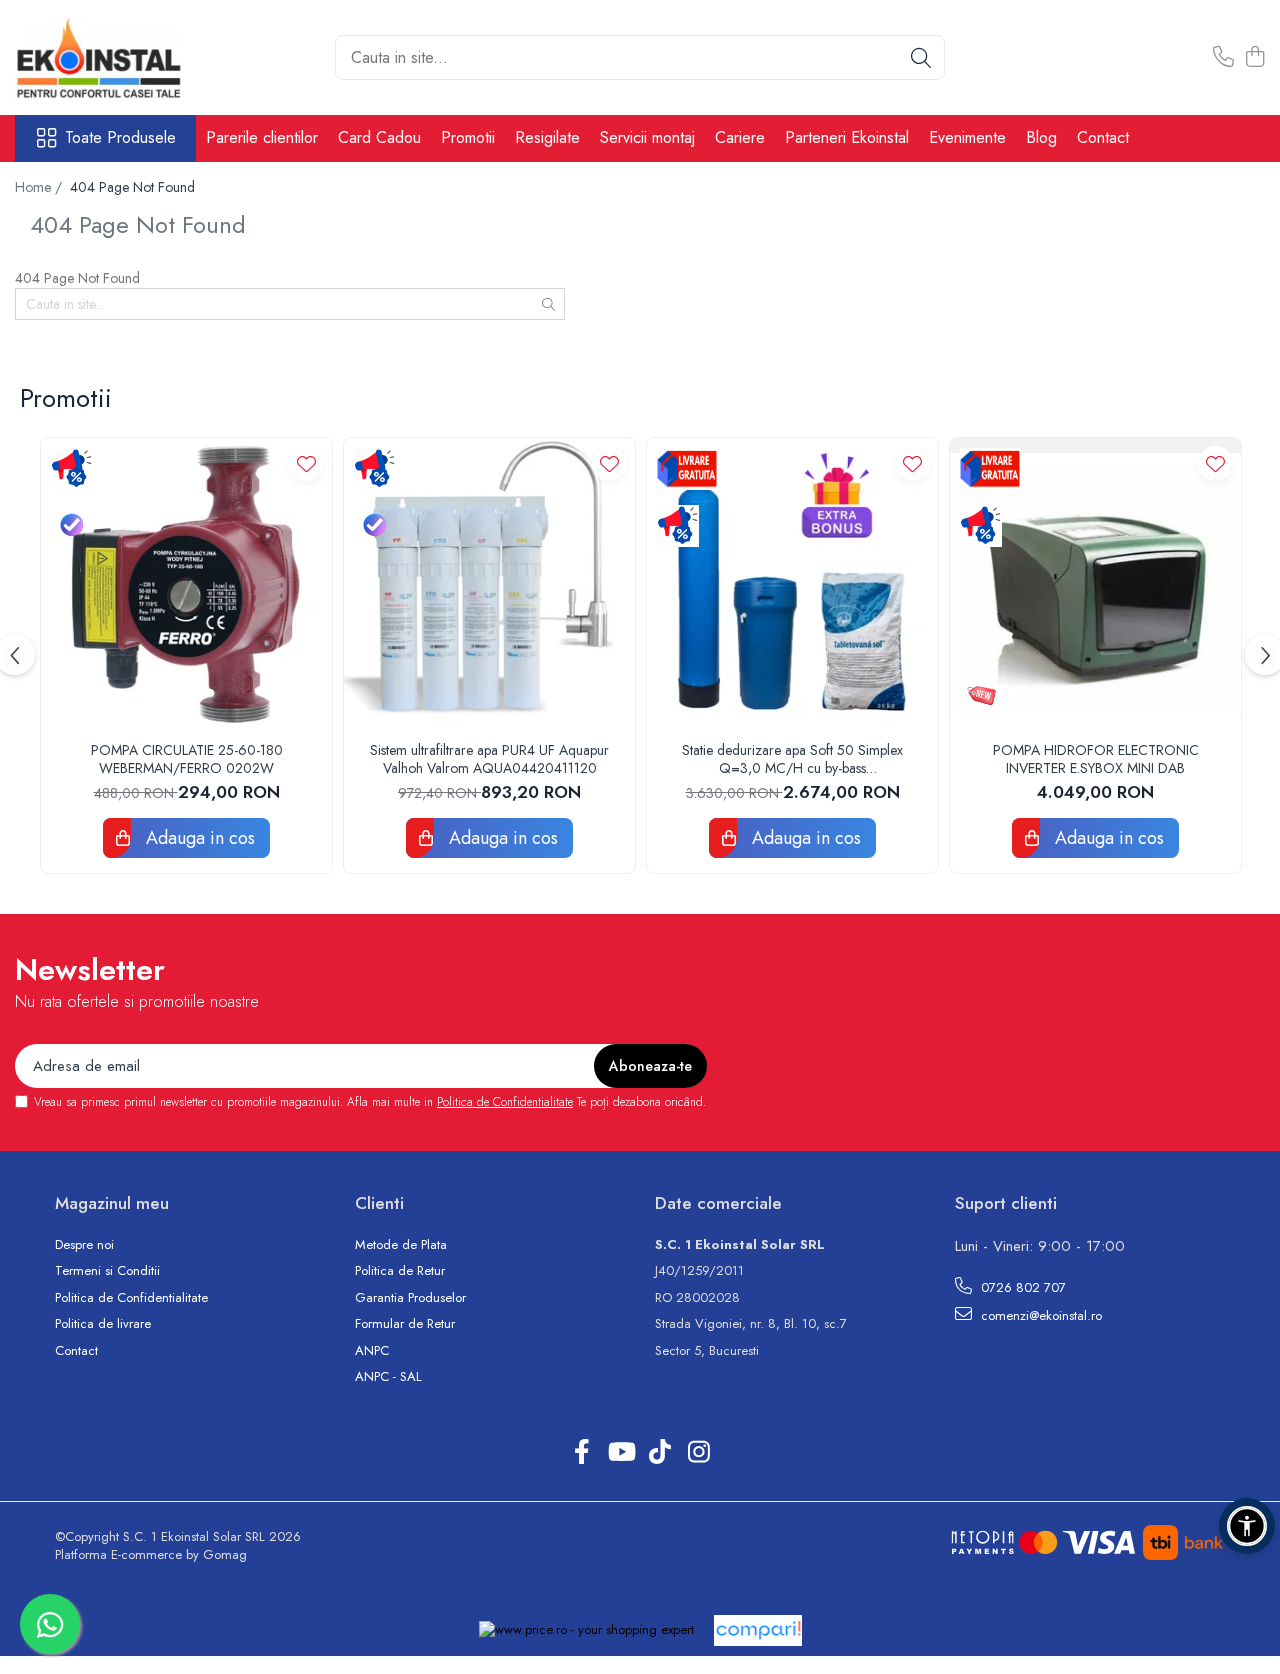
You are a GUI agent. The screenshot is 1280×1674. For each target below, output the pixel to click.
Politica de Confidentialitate (505, 1102)
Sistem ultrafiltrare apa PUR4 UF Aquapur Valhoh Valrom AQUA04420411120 (489, 759)
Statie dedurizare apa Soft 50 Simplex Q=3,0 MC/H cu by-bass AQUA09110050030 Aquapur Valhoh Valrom (793, 759)
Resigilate (547, 137)
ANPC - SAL (388, 1377)
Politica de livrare (103, 1324)
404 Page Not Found (132, 187)
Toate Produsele (120, 138)
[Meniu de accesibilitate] (1247, 1526)
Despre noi (84, 1245)
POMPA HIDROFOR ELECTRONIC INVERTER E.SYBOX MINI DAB (1096, 759)
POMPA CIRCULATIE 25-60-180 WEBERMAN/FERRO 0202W (187, 759)
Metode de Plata (401, 1245)
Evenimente (967, 137)
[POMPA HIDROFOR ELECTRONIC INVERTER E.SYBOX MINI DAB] (1095, 583)
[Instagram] (698, 1453)
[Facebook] (581, 1453)
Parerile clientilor (262, 137)
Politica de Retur (400, 1271)
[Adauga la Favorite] (306, 463)
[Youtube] (620, 1453)
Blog (1041, 137)
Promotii (468, 137)
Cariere (740, 137)
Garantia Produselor (410, 1298)
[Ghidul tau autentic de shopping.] (758, 1630)
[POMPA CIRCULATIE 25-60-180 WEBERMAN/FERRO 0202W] (186, 583)
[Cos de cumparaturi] (1254, 58)
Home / (40, 187)
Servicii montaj (647, 137)
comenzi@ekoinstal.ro (1039, 1315)
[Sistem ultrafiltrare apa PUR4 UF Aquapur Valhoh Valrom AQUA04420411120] (489, 583)
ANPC (372, 1351)
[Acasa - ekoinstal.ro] (115, 57)
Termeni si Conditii (107, 1271)
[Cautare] (921, 57)
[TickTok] (659, 1453)
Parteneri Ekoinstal (847, 137)
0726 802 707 (1021, 1287)
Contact (1103, 137)
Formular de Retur (405, 1324)
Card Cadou (379, 137)
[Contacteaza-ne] (1223, 58)
